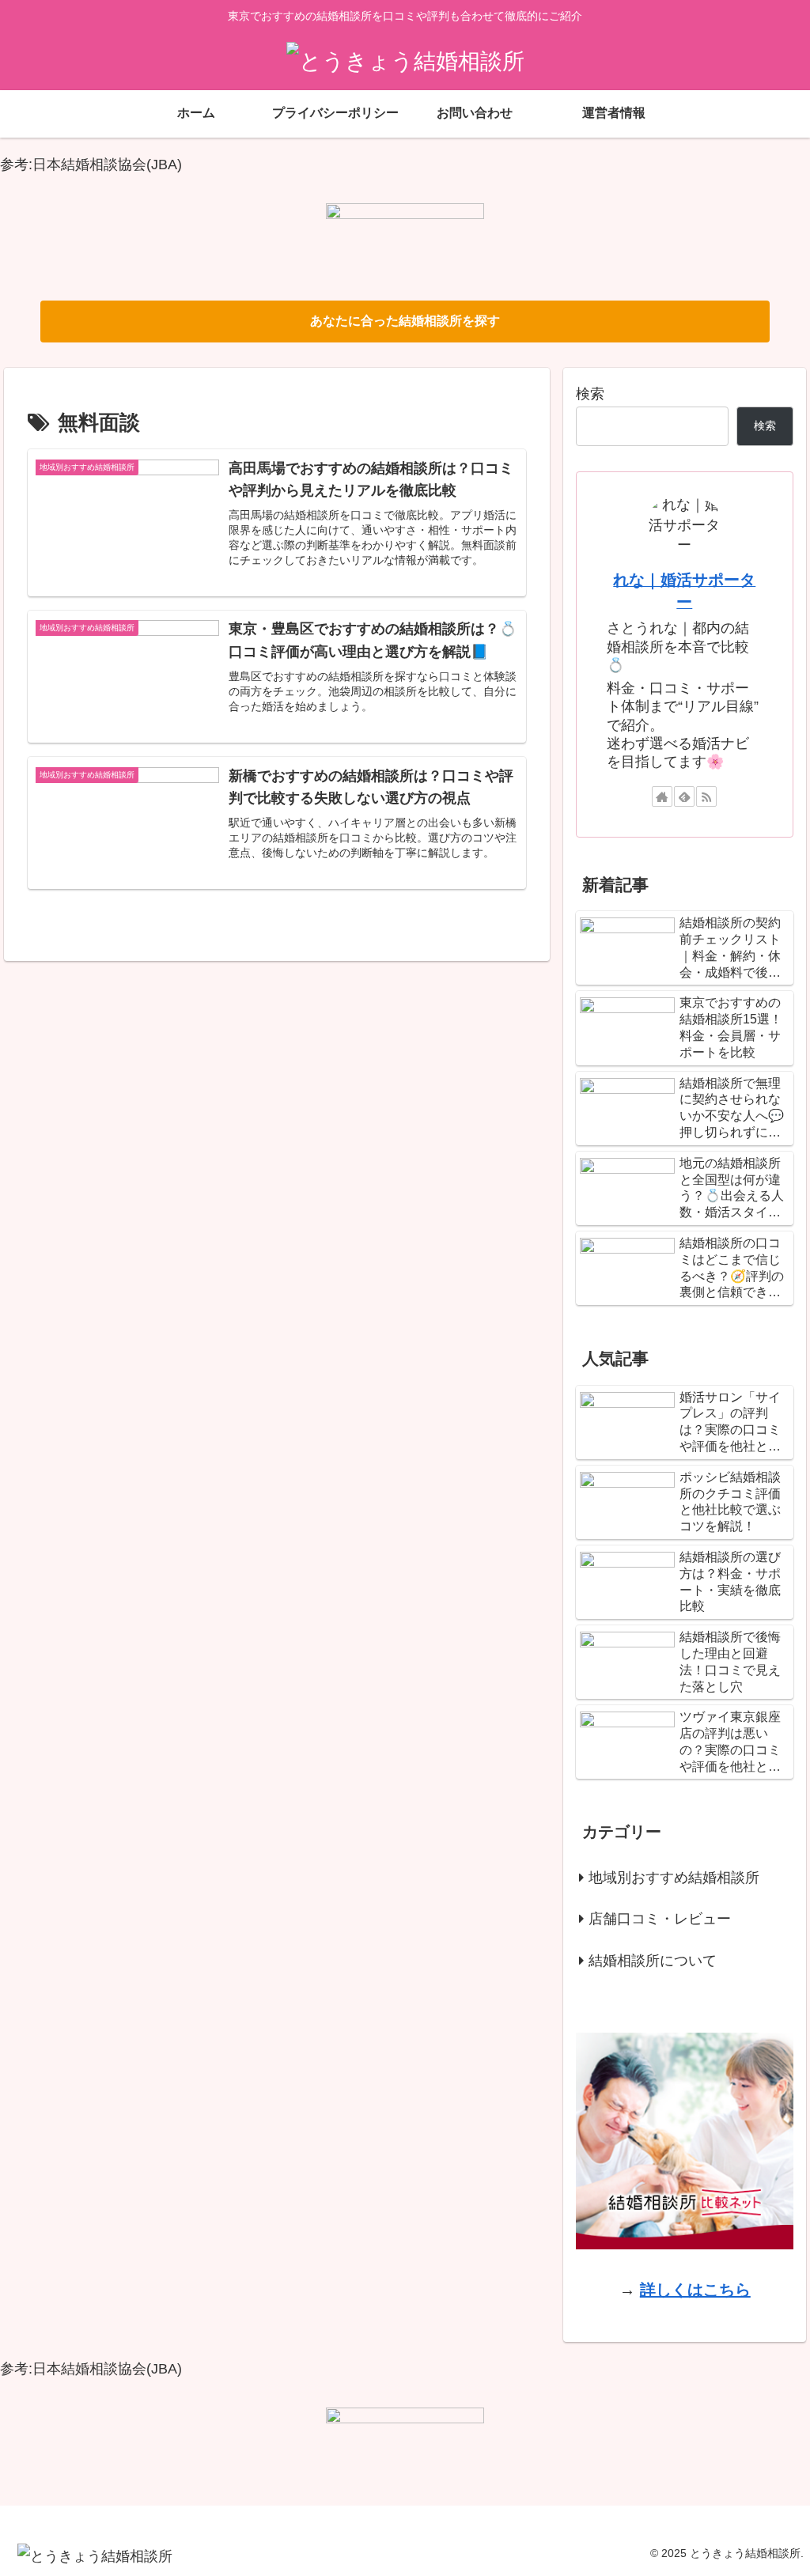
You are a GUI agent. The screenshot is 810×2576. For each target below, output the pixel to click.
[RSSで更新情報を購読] (706, 796)
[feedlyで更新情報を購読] (684, 796)
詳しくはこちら (695, 2290)
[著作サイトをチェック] (662, 796)
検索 (590, 394)
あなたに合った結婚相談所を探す (405, 321)
